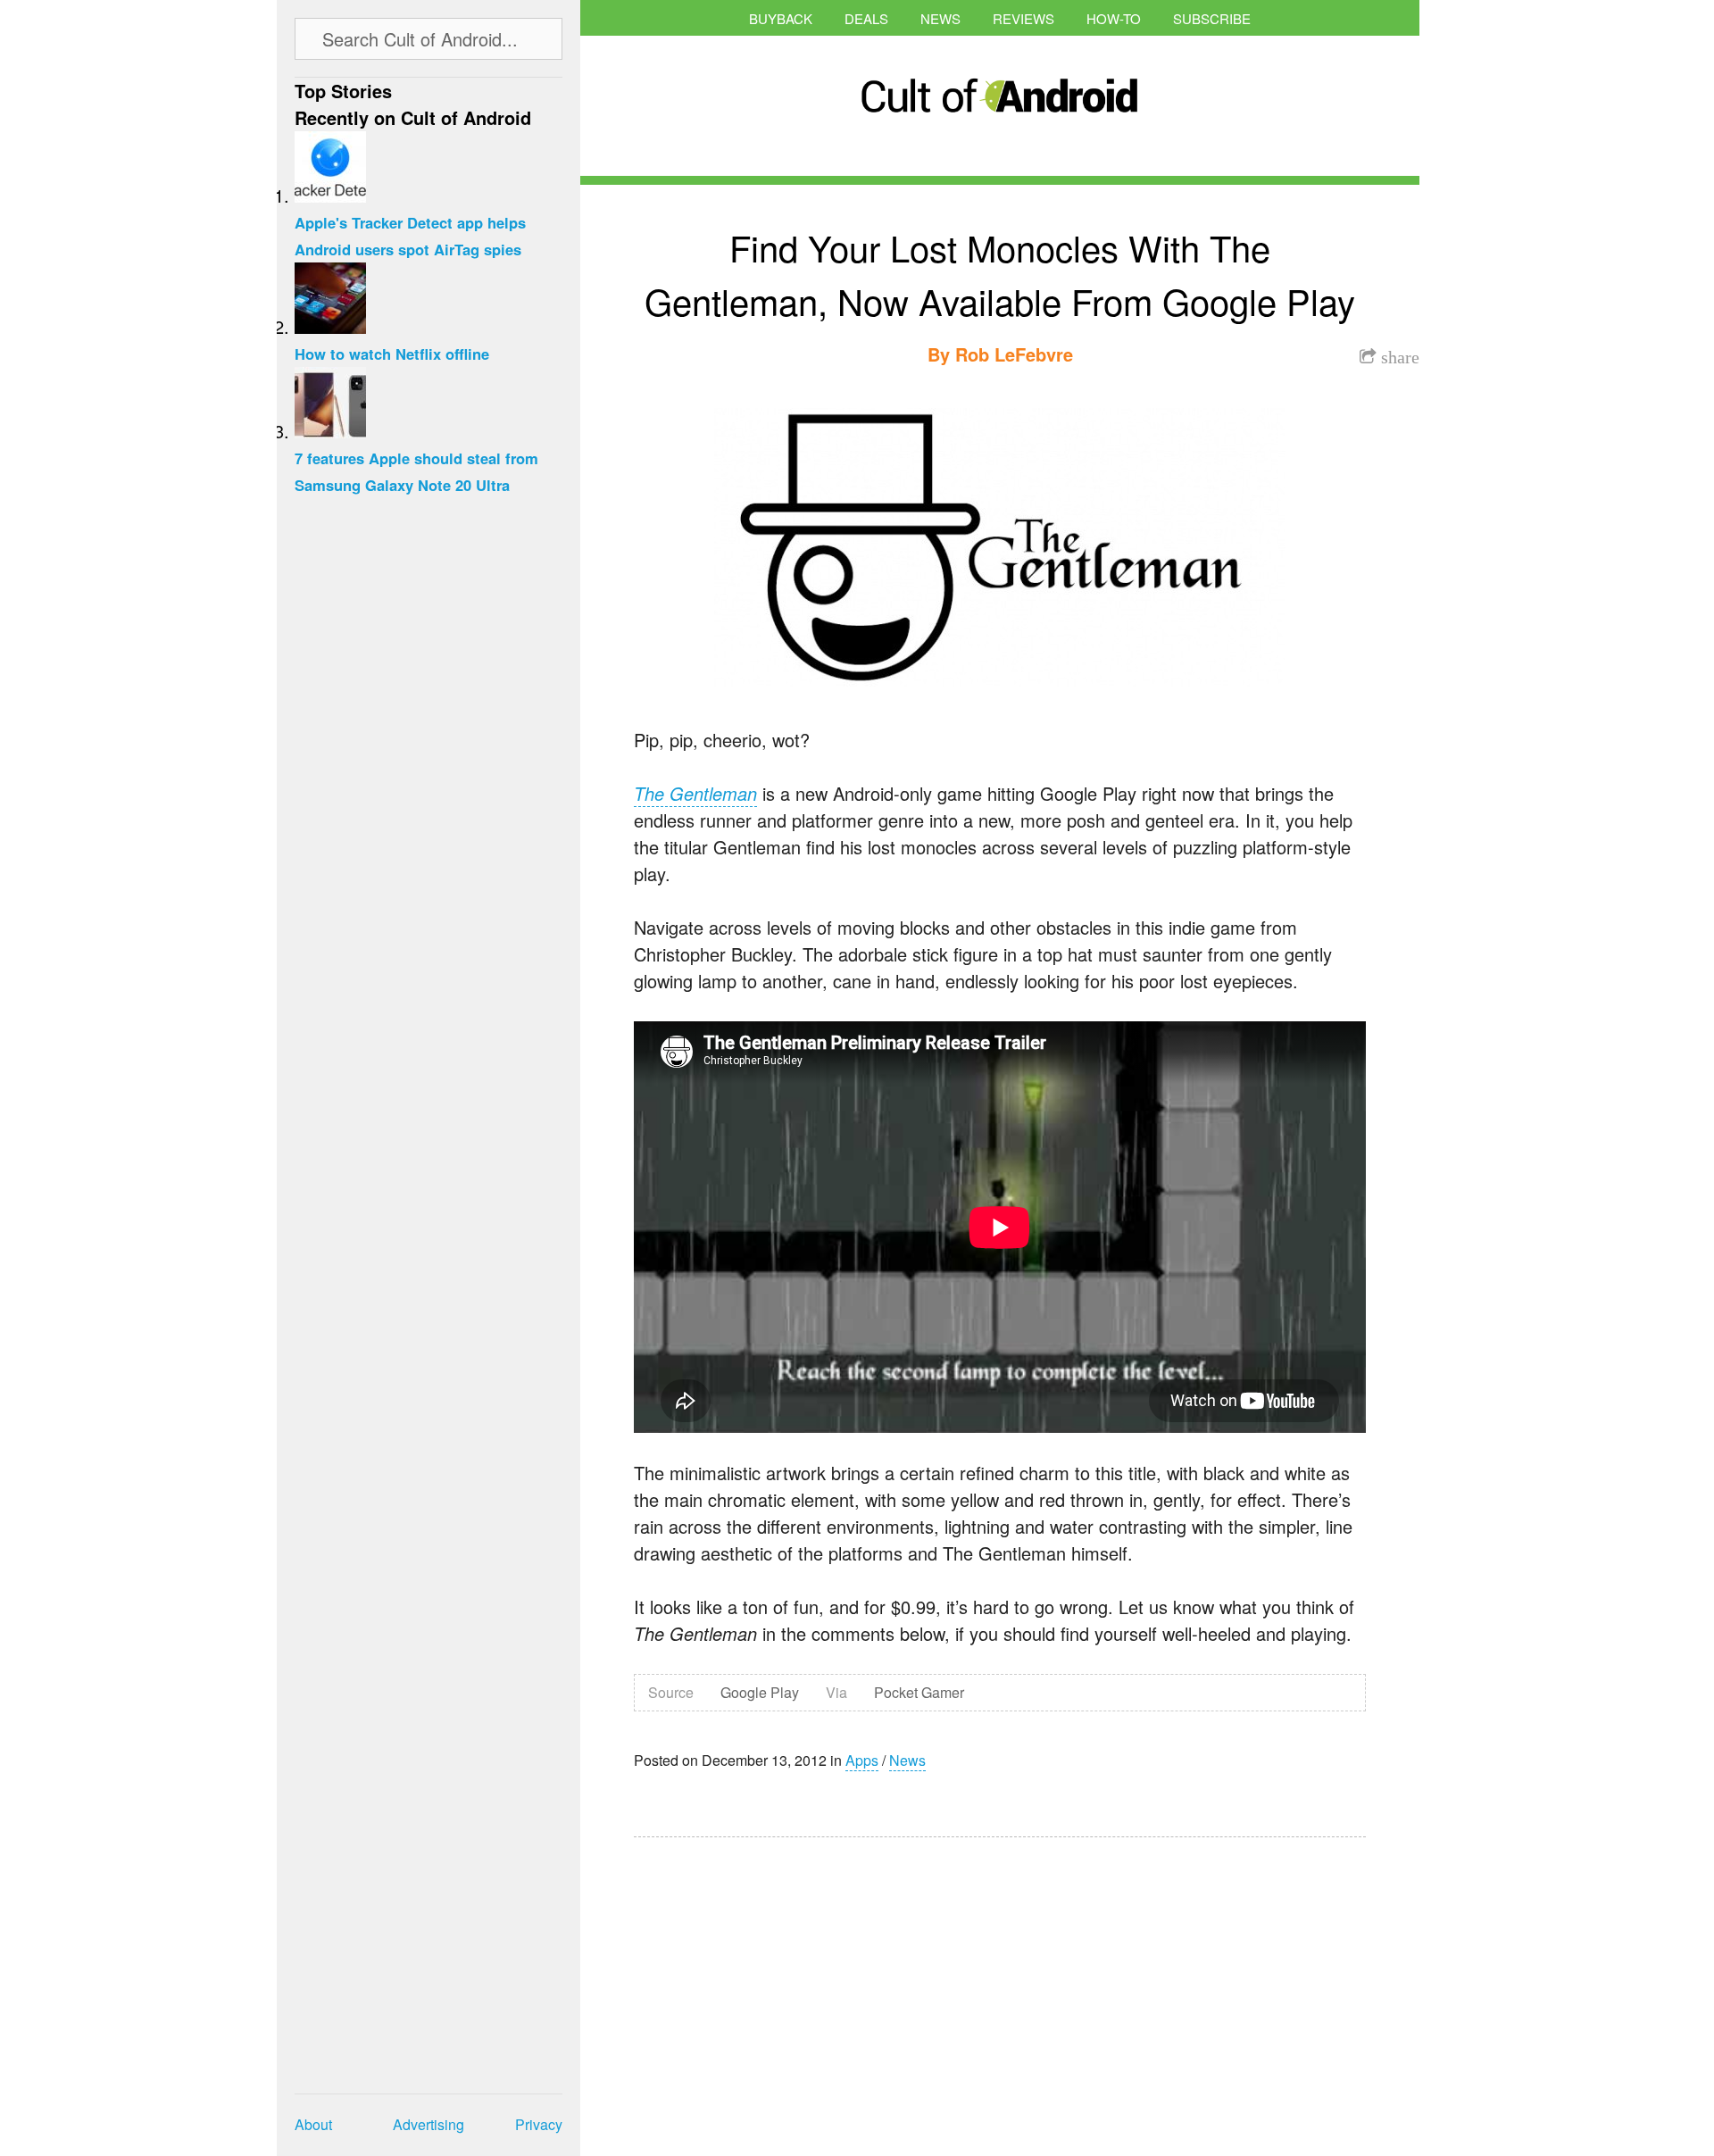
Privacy (539, 2124)
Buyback (781, 18)
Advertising (428, 2124)
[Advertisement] (803, 1985)
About (313, 2124)
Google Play (760, 1692)
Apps (862, 1760)
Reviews (1023, 18)
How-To (1114, 18)
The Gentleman (695, 793)
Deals (866, 18)
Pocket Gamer (919, 1692)
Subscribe (1212, 18)
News (940, 18)
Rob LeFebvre (1014, 354)
